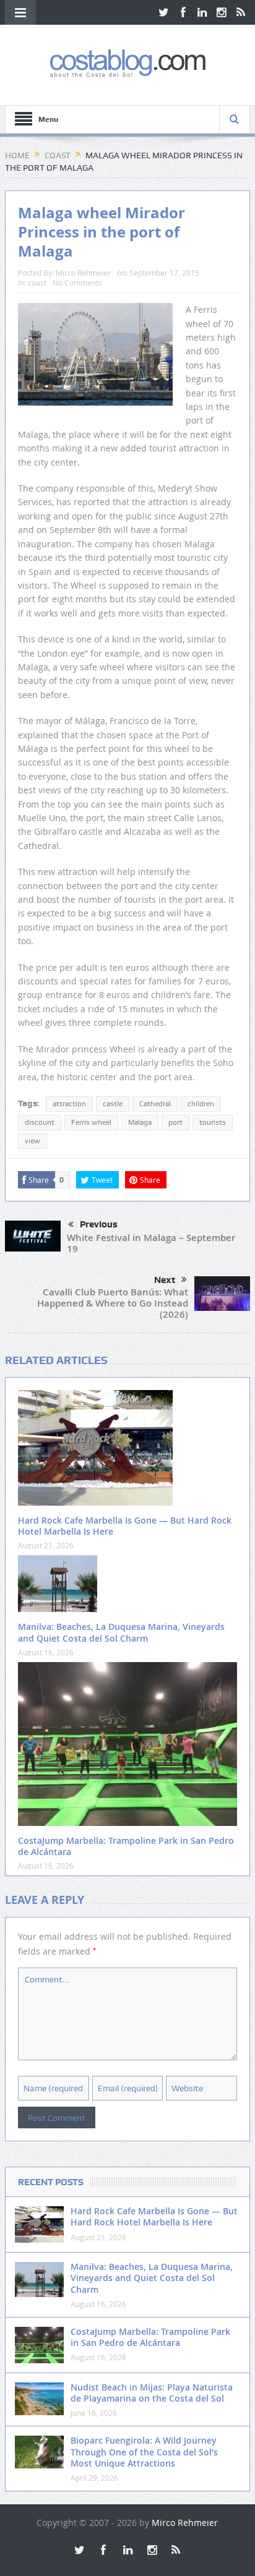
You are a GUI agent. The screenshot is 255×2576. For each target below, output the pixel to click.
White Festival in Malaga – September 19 (151, 1243)
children (201, 1104)
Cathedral (155, 1104)
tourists (213, 1122)
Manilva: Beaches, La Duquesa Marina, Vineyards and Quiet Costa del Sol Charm (121, 1632)
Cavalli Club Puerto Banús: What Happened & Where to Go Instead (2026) (113, 1303)
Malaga (140, 1122)
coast (37, 283)
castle (113, 1104)
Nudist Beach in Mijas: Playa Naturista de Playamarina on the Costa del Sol (152, 2393)
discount (40, 1122)
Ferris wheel (91, 1122)
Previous (99, 1224)
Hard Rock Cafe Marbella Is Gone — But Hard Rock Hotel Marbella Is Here (125, 1526)
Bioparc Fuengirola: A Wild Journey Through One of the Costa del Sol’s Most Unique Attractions (144, 2451)
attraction (69, 1104)
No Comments (77, 283)
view (32, 1141)
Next (165, 1280)
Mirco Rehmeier (83, 273)
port (175, 1122)
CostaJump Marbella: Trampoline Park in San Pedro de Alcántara (126, 1846)
